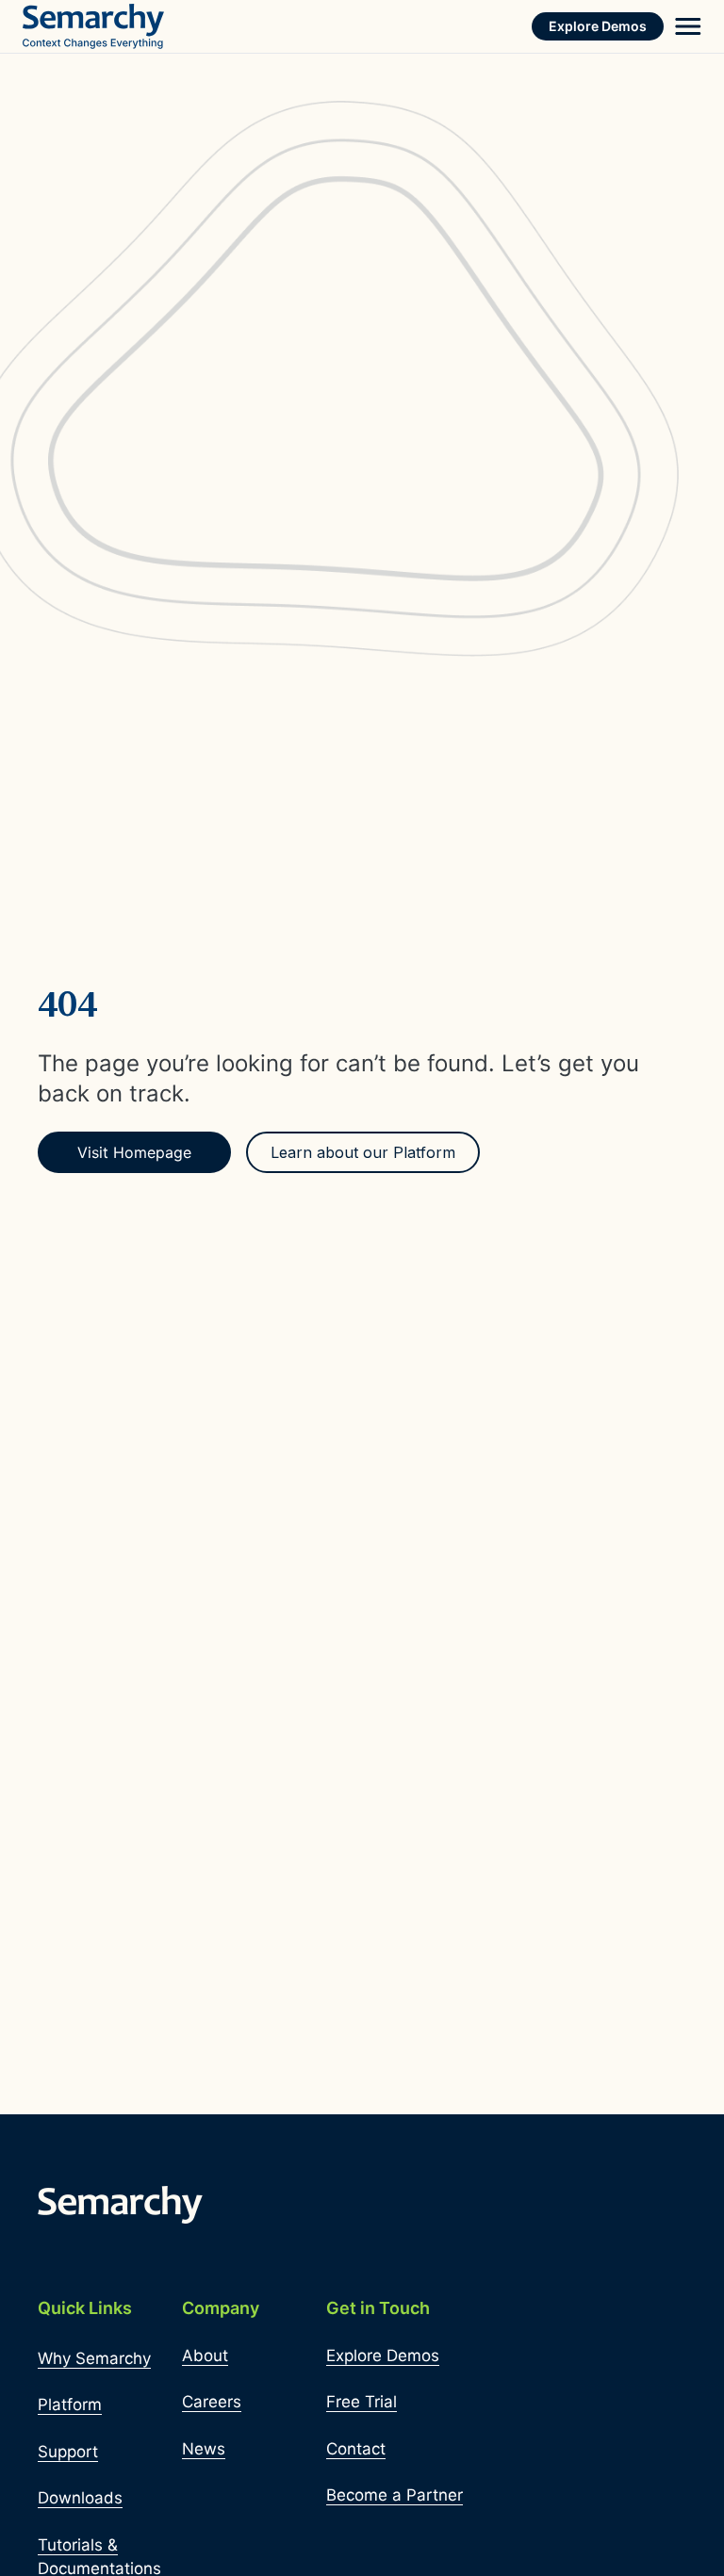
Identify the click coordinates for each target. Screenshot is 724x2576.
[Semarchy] (93, 26)
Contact (356, 2449)
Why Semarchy (94, 2358)
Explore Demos (598, 26)
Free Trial (362, 2402)
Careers (212, 2402)
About (205, 2356)
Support (68, 2452)
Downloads (80, 2498)
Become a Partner (395, 2495)
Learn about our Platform (363, 1152)
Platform (70, 2405)
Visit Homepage (134, 1152)
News (204, 2449)
